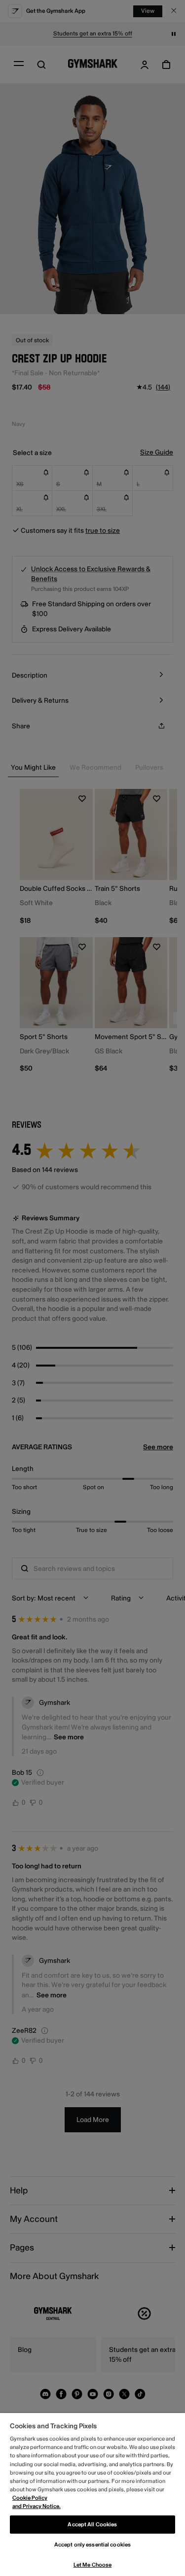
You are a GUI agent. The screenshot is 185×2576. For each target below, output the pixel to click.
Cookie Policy (30, 2498)
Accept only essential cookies (92, 2545)
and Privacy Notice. (37, 2506)
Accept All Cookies (92, 2525)
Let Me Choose (92, 2565)
